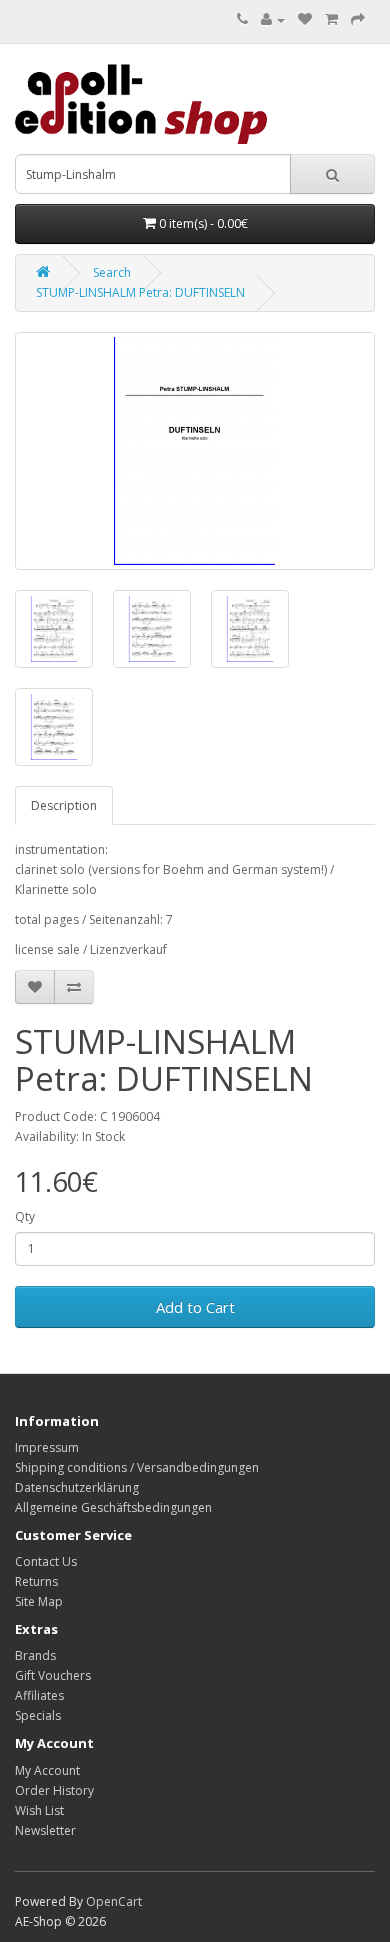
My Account (47, 1770)
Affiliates (39, 1695)
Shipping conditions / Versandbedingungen (137, 1467)
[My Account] (273, 19)
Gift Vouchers (53, 1675)
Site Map (39, 1601)
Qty (25, 1216)
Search (112, 272)
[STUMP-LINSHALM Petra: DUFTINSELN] (195, 451)
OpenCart (114, 1901)
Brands (35, 1655)
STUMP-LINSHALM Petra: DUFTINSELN (140, 292)
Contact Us (46, 1561)
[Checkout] (358, 19)
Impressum (47, 1447)
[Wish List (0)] (305, 19)
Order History (54, 1790)
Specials (38, 1715)
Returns (36, 1581)
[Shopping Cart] (331, 19)
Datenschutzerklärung (77, 1487)
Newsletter (45, 1830)
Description (64, 805)
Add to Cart (195, 1307)
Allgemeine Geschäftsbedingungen (113, 1507)
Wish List (39, 1810)
